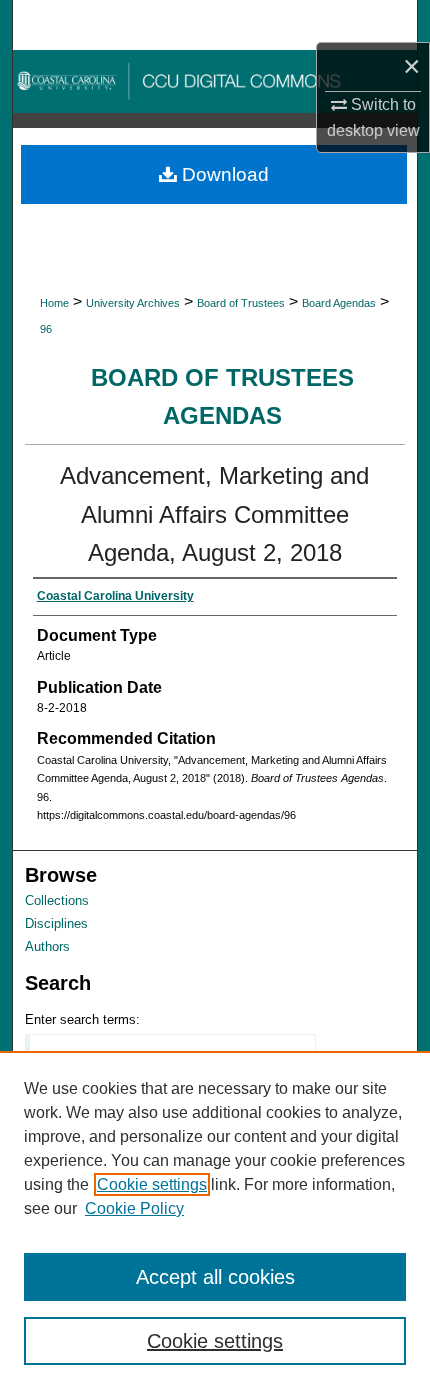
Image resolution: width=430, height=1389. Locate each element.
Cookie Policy (134, 1208)
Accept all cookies (215, 1277)
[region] (215, 1220)
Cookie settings (152, 1184)
